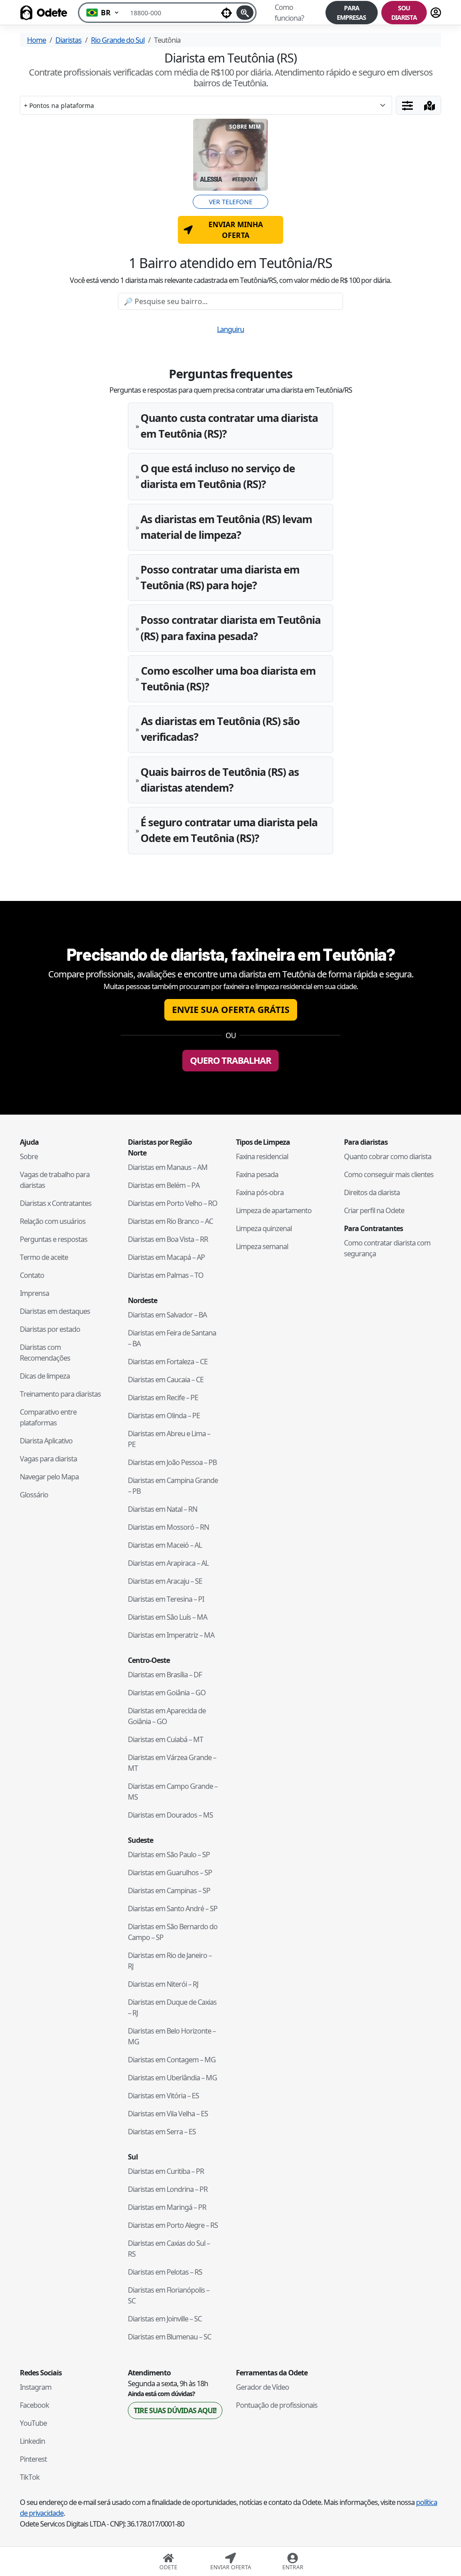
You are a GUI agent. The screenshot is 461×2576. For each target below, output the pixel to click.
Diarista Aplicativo (46, 1441)
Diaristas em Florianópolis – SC (169, 2295)
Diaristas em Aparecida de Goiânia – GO (167, 1716)
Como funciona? (289, 13)
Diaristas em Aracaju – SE (165, 1581)
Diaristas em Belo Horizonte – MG (172, 2036)
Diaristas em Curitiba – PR (166, 2171)
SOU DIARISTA (404, 13)
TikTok (30, 2477)
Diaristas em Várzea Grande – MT (172, 1763)
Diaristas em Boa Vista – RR (168, 1239)
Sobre (29, 1156)
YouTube (33, 2423)
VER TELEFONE (231, 202)
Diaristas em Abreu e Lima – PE (169, 1439)
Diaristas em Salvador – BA (167, 1315)
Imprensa (34, 1293)
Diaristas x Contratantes (56, 1203)
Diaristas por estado (50, 1329)
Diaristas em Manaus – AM (168, 1167)
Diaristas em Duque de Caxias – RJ (172, 2007)
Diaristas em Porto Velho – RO (173, 1203)
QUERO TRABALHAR (230, 1060)
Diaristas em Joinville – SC (165, 2319)
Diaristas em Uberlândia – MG (172, 2078)
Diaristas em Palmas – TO (166, 1275)
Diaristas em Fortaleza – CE (168, 1362)
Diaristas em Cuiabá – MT (165, 1739)
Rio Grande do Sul (118, 40)
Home (36, 40)
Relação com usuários (53, 1221)
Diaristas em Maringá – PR (167, 2207)
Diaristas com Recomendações (45, 1353)
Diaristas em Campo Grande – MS (173, 1792)
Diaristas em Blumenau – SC (169, 2337)
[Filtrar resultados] (407, 105)
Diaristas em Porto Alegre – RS (173, 2225)
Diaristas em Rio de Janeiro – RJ (170, 1961)
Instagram (36, 2387)
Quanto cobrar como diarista (388, 1156)
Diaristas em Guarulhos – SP (170, 1873)
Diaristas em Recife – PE (163, 1398)
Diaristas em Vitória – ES (163, 2096)
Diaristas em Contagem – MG (172, 2060)
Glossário (34, 1495)
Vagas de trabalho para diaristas (55, 1180)
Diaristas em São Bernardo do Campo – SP (173, 1932)
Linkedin (32, 2441)
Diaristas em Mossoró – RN (168, 1527)
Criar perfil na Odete (374, 1210)
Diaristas (68, 40)
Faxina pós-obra (260, 1192)
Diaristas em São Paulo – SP (169, 1855)
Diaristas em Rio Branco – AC (170, 1221)
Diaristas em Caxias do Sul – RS (169, 2249)
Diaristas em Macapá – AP (166, 1257)
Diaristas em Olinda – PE (164, 1416)
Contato (32, 1275)
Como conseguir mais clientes (389, 1174)
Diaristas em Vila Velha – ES (168, 2114)
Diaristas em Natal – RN (163, 1509)
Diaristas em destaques (55, 1311)
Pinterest (33, 2459)
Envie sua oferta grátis (231, 1010)
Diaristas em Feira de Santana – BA (172, 1338)
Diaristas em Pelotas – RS (165, 2272)
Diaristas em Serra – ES (162, 2132)
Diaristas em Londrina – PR (168, 2189)
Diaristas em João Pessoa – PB (172, 1462)
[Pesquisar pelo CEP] (245, 13)
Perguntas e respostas (54, 1239)
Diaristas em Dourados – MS (170, 1815)
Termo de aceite (44, 1257)
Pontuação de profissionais (277, 2405)
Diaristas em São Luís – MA (167, 1617)
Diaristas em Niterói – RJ (163, 1984)
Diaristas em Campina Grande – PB (173, 1486)
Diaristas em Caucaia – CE (166, 1380)
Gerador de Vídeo (262, 2387)
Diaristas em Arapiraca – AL (168, 1563)
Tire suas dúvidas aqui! (175, 2410)
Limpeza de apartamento (274, 1210)
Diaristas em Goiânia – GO (167, 1693)
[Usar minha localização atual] (226, 13)
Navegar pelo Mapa (49, 1477)
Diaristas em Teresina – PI (166, 1599)
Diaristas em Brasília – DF (165, 1675)
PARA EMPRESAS (351, 13)
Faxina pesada (257, 1174)
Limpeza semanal (262, 1246)
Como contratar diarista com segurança (387, 1248)
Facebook (34, 2405)
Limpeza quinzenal (264, 1228)
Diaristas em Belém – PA (164, 1185)
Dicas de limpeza (45, 1376)
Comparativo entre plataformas (48, 1417)
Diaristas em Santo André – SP (173, 1908)
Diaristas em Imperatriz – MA (171, 1635)
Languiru (230, 329)
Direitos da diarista (372, 1192)
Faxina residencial (262, 1156)
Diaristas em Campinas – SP (169, 1891)
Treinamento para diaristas (60, 1394)
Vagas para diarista (48, 1459)
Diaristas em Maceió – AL (165, 1545)
